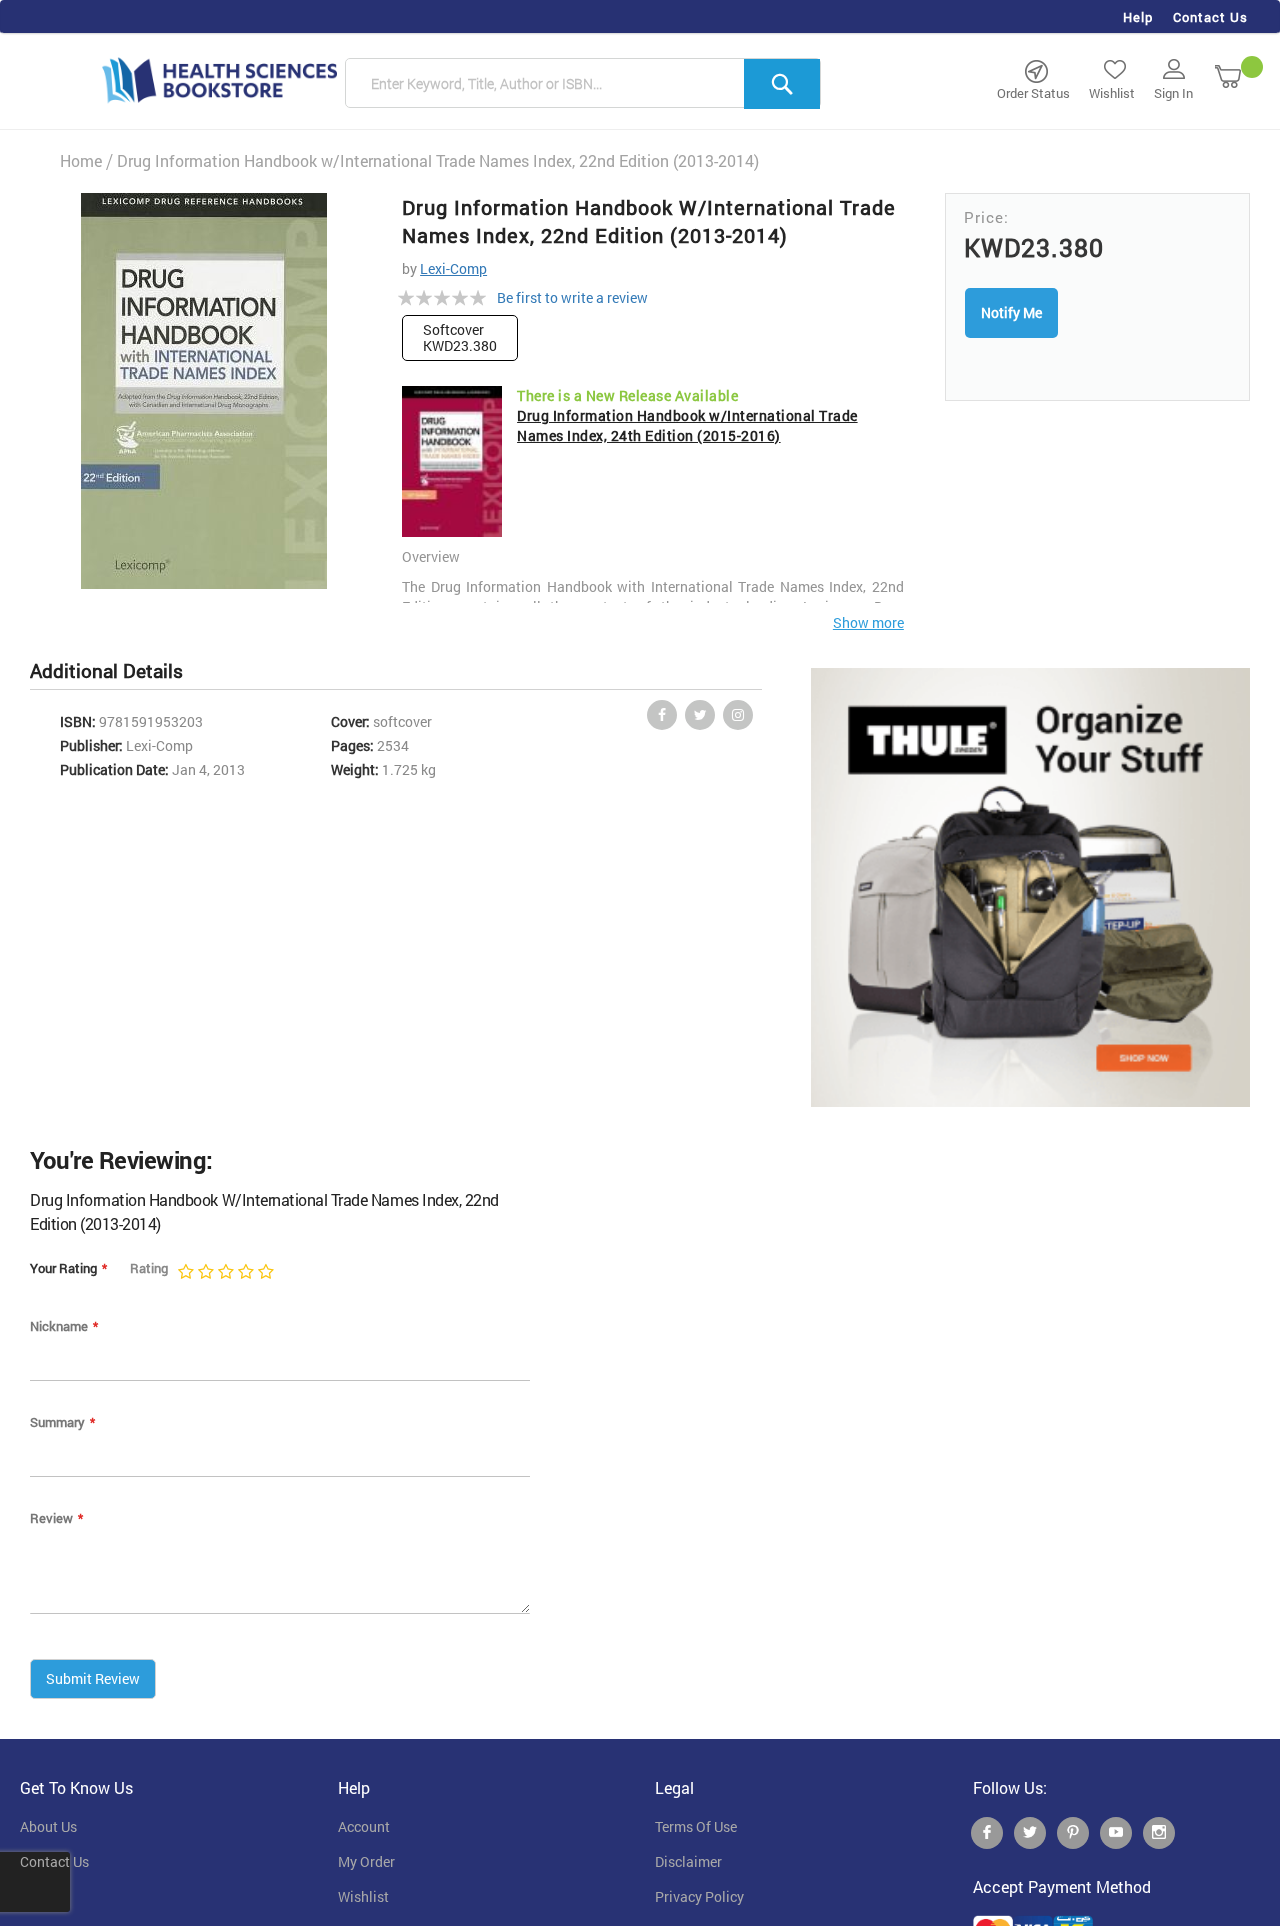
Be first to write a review (572, 297)
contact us (54, 1862)
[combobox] (583, 84)
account (364, 1827)
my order (366, 1862)
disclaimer (688, 1862)
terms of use (696, 1827)
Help (1138, 17)
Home (81, 160)
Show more (868, 622)
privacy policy (699, 1897)
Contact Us (1210, 17)
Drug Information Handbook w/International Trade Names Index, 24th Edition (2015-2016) (687, 425)
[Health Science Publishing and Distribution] (220, 79)
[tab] (116, 671)
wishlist (363, 1897)
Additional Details (106, 670)
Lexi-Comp (453, 268)
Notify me (1011, 312)
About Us (48, 1827)
